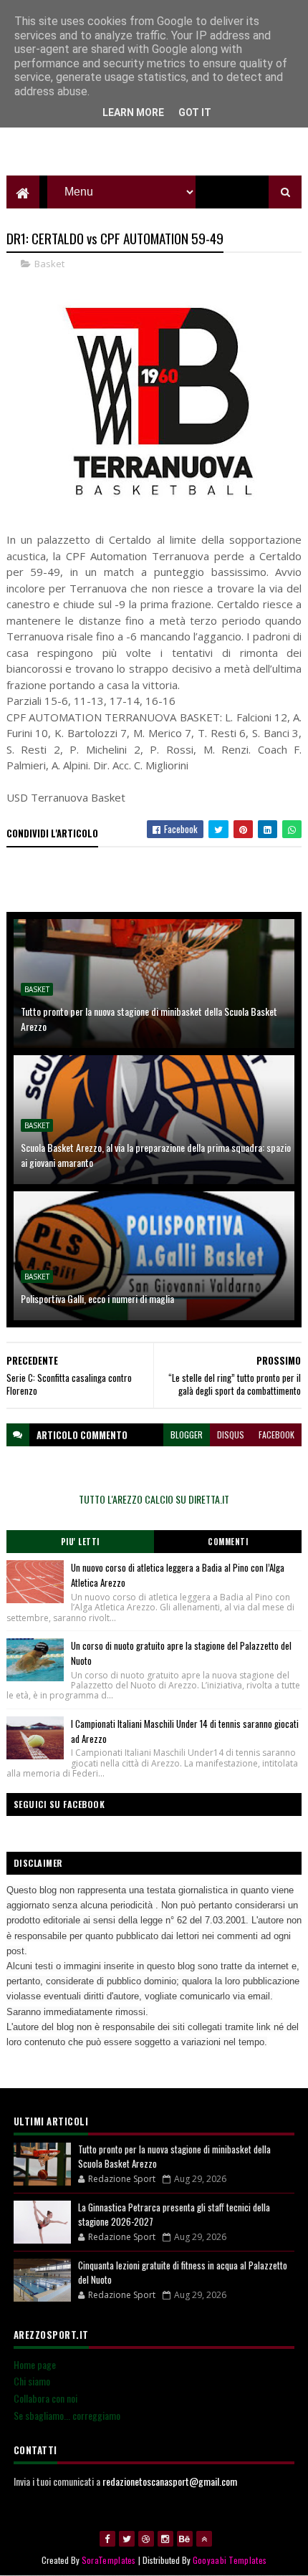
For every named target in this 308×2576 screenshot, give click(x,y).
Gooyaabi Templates (230, 2560)
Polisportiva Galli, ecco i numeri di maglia (97, 1298)
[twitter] (127, 2539)
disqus (231, 1434)
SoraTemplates (109, 2560)
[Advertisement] (154, 140)
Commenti (228, 1542)
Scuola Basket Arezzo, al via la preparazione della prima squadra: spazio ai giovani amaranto (156, 1155)
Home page (35, 2364)
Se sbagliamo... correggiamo (67, 2415)
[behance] (185, 2539)
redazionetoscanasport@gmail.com (170, 2481)
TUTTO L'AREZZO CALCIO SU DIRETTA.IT (154, 1499)
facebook (276, 1434)
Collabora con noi (45, 2398)
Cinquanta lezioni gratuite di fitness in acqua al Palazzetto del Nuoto (183, 2272)
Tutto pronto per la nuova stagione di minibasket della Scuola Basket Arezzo (149, 1019)
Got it (195, 112)
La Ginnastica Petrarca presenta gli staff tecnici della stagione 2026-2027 (174, 2214)
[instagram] (165, 2539)
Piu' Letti (80, 1542)
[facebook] (107, 2539)
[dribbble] (146, 2539)
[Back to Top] (204, 2539)
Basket (49, 264)
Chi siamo (32, 2381)
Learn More (133, 112)
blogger (187, 1434)
